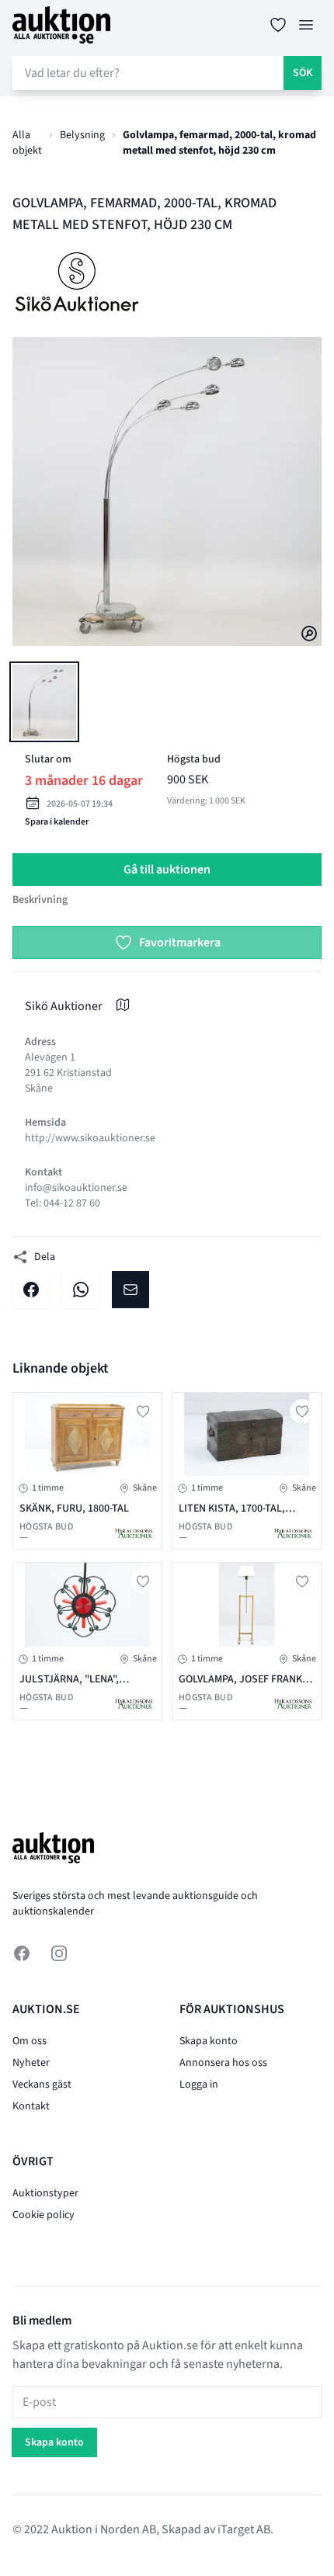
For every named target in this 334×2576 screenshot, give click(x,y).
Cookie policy (43, 2215)
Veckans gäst (42, 2085)
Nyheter (31, 2063)
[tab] (44, 702)
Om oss (30, 2041)
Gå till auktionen (167, 870)
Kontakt (31, 2106)
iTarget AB (244, 2529)
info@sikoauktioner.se (76, 1188)
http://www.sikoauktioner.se (90, 1138)
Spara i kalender (57, 822)
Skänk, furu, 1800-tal (74, 1508)
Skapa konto (209, 2041)
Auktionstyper (45, 2193)
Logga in (199, 2085)
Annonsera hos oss (223, 2063)
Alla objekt (27, 143)
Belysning (82, 135)
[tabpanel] (167, 491)
